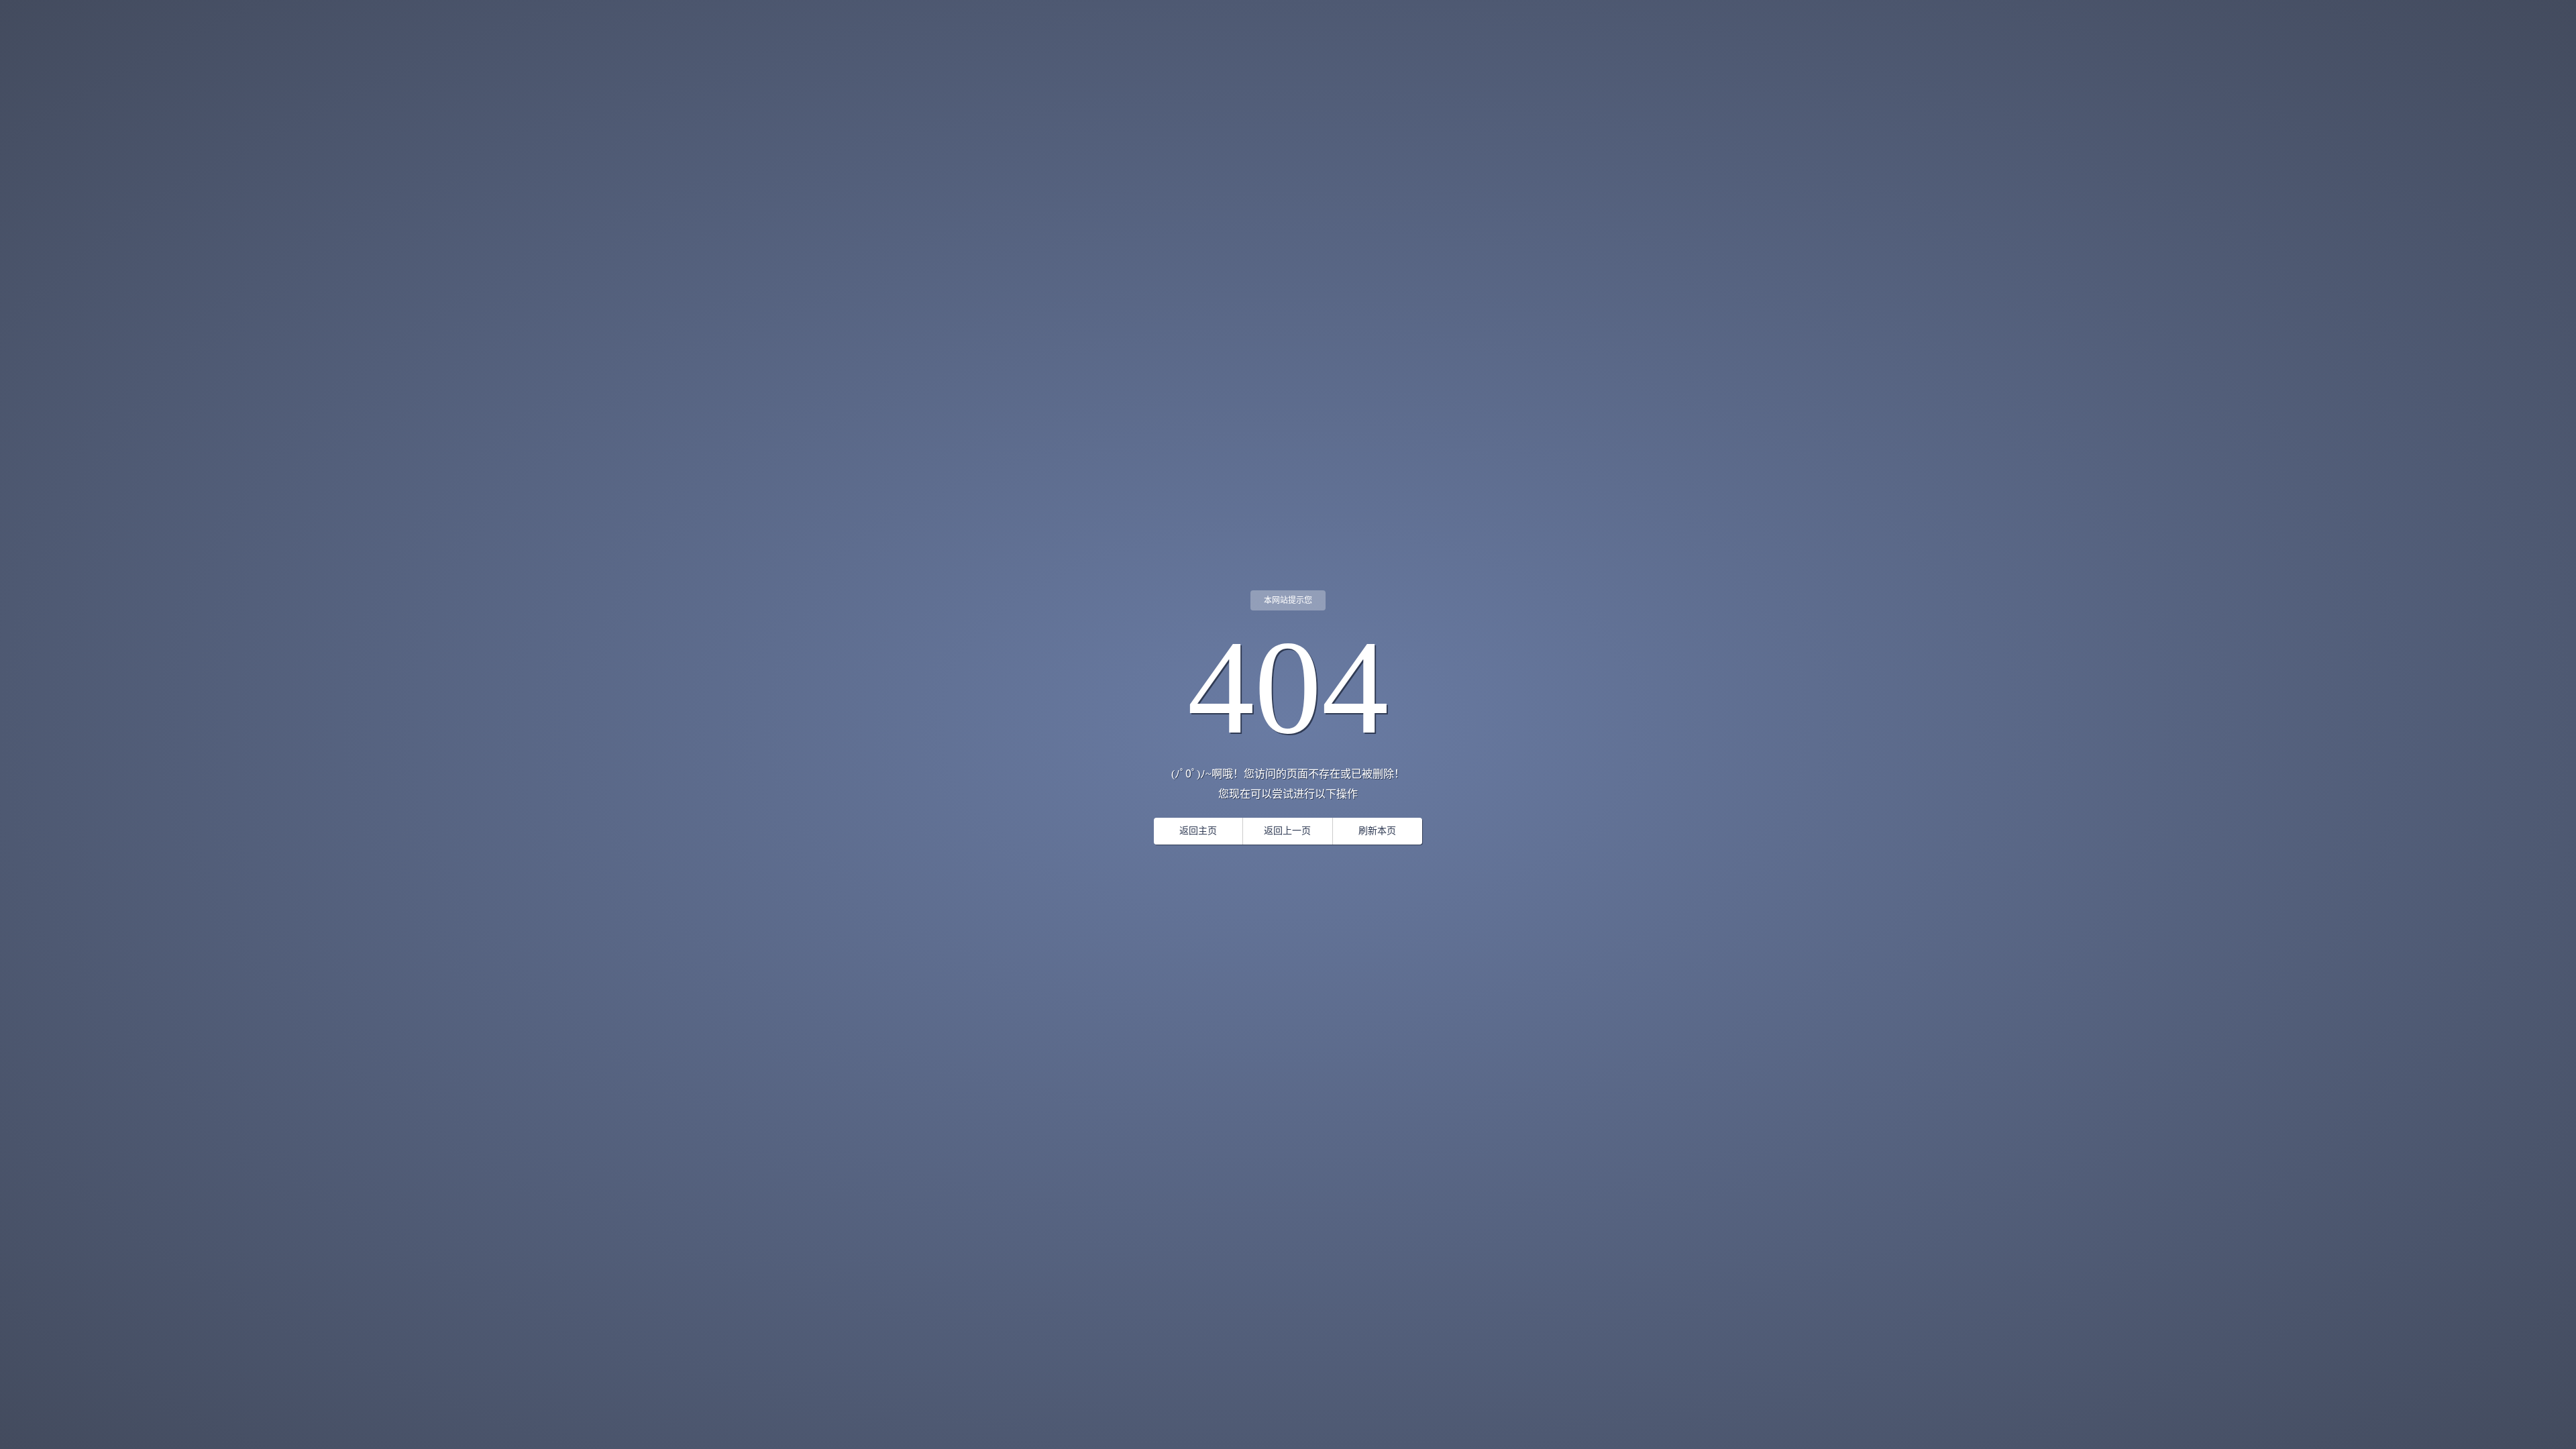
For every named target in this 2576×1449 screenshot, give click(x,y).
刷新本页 (1377, 831)
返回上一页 (1287, 831)
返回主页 (1198, 831)
